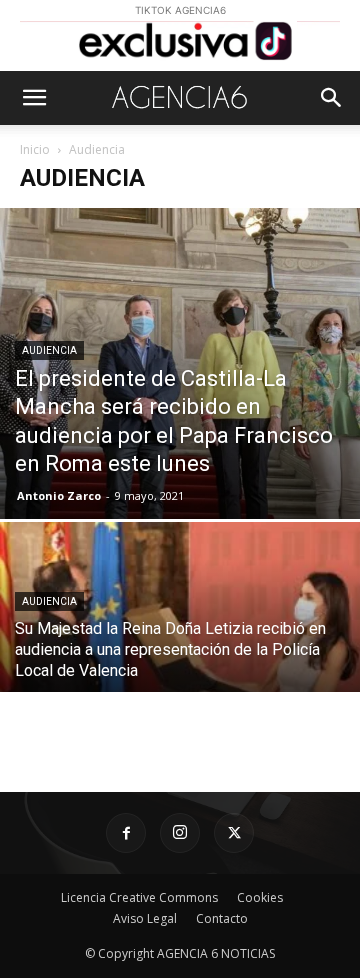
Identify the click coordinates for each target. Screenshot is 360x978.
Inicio (35, 149)
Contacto (222, 918)
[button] (34, 98)
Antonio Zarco (59, 495)
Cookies (260, 897)
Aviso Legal (145, 918)
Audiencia (49, 350)
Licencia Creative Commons (139, 897)
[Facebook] (126, 833)
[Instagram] (180, 833)
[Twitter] (234, 833)
